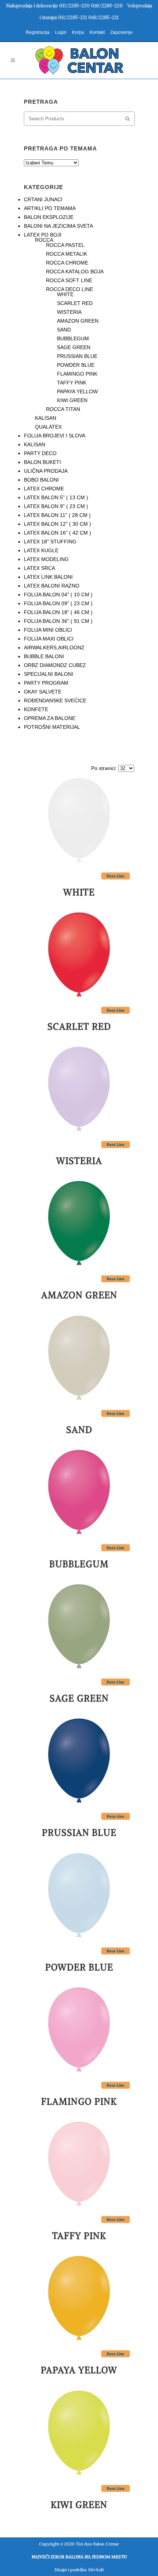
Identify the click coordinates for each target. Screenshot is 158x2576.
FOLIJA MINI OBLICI (48, 630)
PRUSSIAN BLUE (77, 356)
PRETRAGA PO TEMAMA (60, 148)
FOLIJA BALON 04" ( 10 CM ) (58, 595)
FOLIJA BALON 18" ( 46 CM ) (58, 612)
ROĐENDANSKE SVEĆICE (55, 700)
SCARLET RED (75, 303)
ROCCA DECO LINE (69, 289)
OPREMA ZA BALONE (50, 718)
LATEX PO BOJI (43, 235)
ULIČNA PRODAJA (46, 471)
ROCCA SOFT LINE (69, 280)
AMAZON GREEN (78, 321)
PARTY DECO (40, 453)
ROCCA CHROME (67, 263)
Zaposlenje (121, 32)
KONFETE (36, 709)
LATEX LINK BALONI (48, 577)
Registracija (38, 32)
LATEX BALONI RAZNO (52, 586)
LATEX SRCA (39, 568)
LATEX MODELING (46, 559)
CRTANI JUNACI (43, 199)
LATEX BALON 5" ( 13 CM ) (56, 497)
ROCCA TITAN (63, 409)
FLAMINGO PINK (77, 374)
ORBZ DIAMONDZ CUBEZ (55, 665)
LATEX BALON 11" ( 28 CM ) (57, 515)
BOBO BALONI (41, 480)
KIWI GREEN (72, 400)
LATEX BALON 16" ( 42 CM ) (58, 533)
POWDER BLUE (76, 365)
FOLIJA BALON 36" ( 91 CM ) (58, 621)
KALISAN (46, 418)
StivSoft (96, 2570)
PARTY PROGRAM (46, 683)
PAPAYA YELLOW (77, 391)
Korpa (78, 32)
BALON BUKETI (42, 462)
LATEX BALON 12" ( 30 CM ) (58, 524)
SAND (64, 330)
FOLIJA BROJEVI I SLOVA (55, 436)
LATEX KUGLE (41, 550)
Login (61, 32)
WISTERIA (69, 312)
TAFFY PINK (72, 383)
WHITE (65, 294)
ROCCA (44, 240)
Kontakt (97, 32)
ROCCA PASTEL (65, 245)
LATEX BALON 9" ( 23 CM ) (56, 506)
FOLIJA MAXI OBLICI (49, 639)
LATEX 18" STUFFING (50, 542)
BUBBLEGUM (73, 338)
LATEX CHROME (44, 489)
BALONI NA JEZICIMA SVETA (58, 226)
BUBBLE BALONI (44, 656)
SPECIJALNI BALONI (49, 674)
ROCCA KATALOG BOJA (75, 272)
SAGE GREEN (74, 347)
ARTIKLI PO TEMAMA (50, 208)
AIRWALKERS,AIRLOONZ (54, 647)
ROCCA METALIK (67, 254)
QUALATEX (48, 427)
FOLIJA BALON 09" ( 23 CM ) (58, 603)
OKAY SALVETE (43, 692)
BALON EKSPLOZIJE (49, 217)
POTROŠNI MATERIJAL (52, 727)
